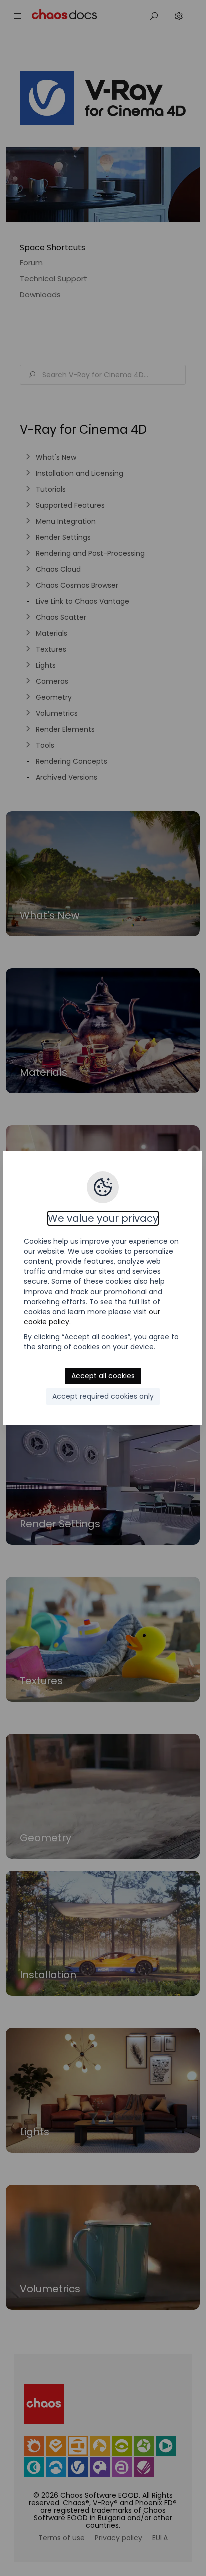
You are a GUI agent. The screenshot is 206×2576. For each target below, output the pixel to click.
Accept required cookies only (103, 1396)
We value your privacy (103, 1218)
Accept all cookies (103, 1376)
